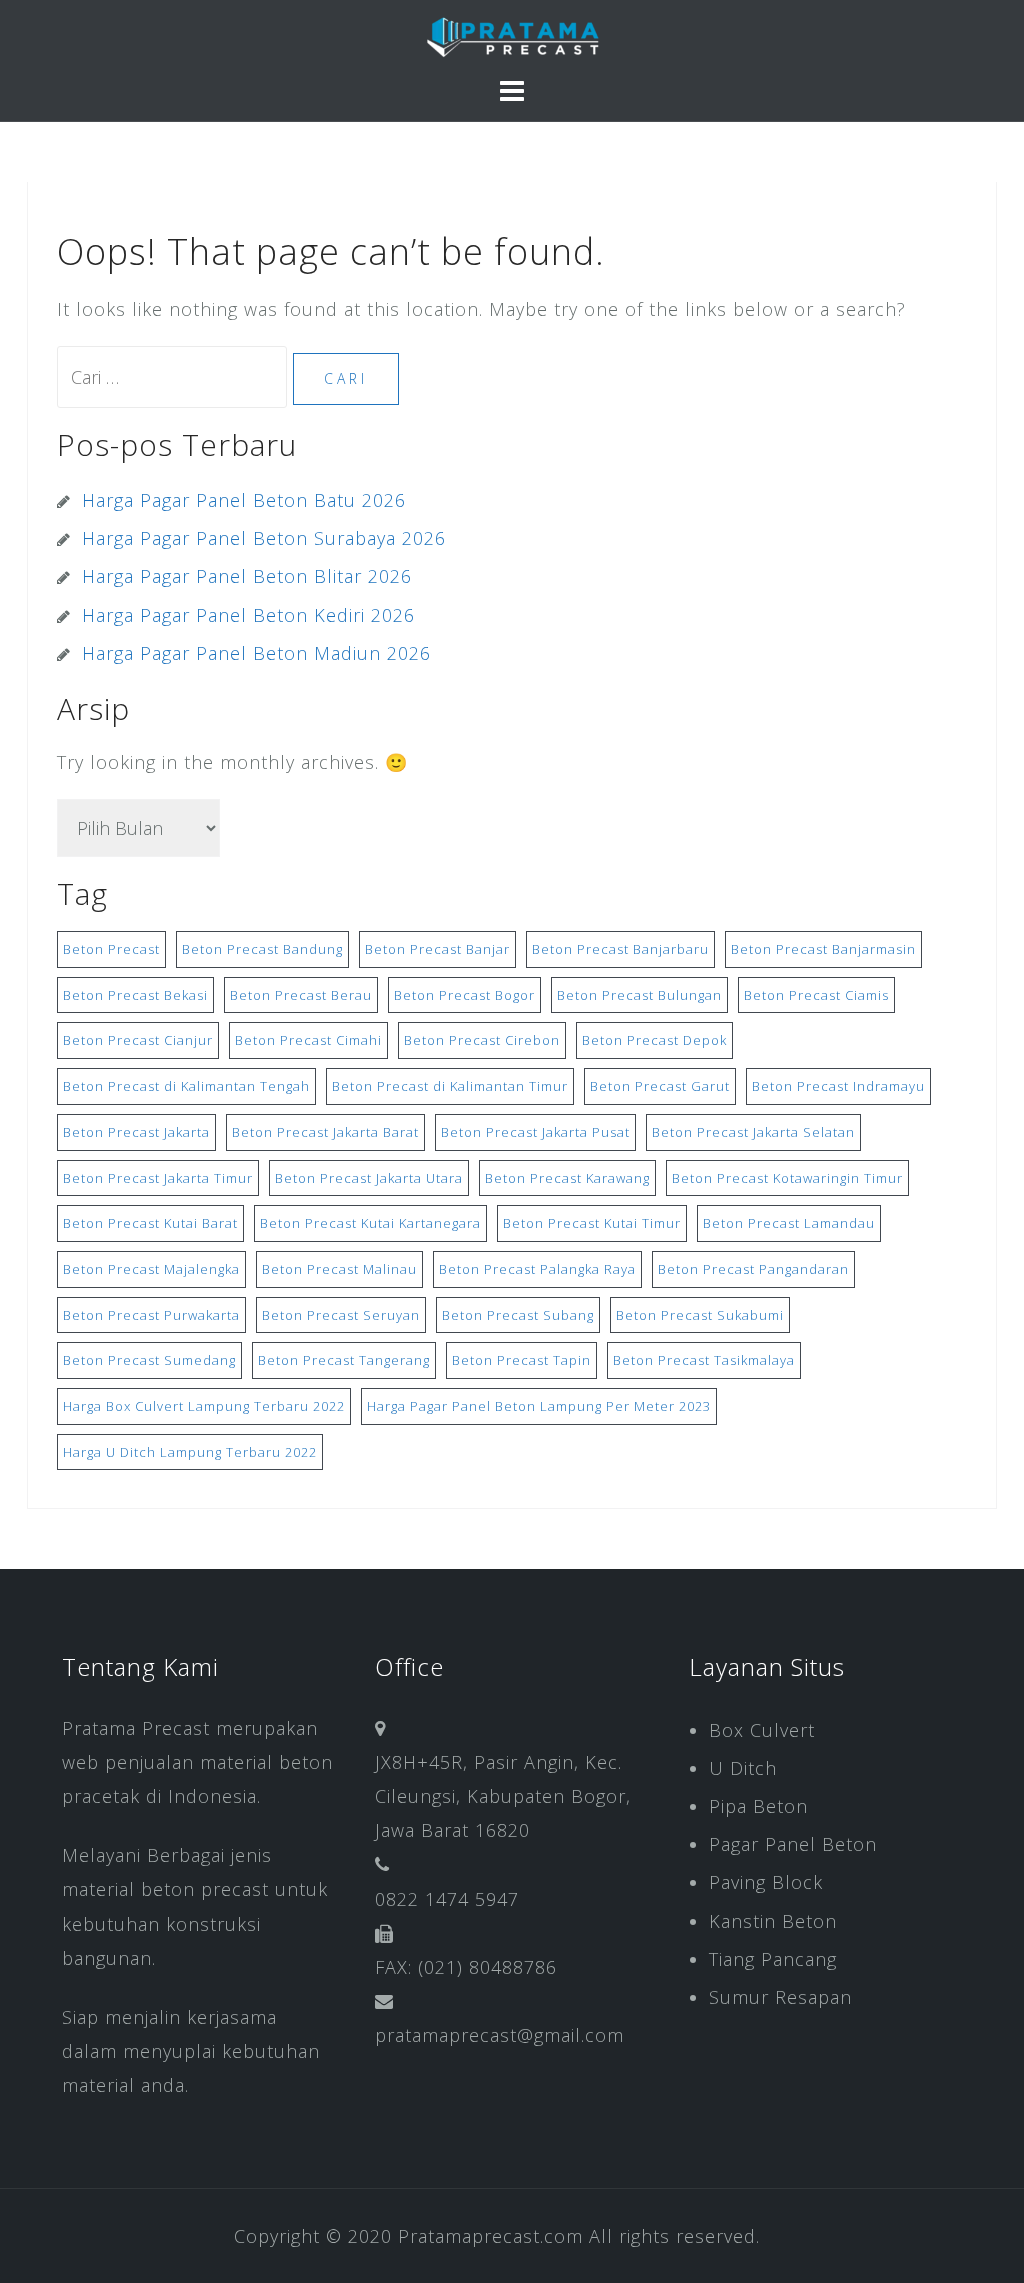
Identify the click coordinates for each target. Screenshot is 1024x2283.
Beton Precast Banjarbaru (620, 949)
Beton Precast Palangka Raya (537, 1269)
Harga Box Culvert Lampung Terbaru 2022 (204, 1406)
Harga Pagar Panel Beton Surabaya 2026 (264, 538)
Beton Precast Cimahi (308, 1040)
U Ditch (743, 1768)
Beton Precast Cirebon (482, 1040)
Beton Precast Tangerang (344, 1360)
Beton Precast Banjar (437, 949)
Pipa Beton (758, 1806)
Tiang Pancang (773, 1959)
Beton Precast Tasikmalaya (704, 1360)
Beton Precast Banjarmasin (823, 949)
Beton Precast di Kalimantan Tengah (186, 1086)
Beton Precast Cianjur (138, 1040)
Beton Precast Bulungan (639, 995)
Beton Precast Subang (518, 1315)
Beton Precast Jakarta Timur (158, 1178)
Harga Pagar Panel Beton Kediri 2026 (248, 615)
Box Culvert (762, 1730)
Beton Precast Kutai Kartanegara (370, 1223)
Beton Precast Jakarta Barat (325, 1132)
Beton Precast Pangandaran (753, 1269)
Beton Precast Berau (301, 995)
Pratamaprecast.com (490, 2236)
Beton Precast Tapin (521, 1360)
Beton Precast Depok (654, 1040)
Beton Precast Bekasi (135, 995)
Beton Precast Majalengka (151, 1269)
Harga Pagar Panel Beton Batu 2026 (244, 500)
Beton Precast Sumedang (149, 1360)
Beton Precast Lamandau (789, 1223)
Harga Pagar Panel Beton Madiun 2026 (256, 653)
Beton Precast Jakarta (136, 1132)
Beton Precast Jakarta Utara (369, 1178)
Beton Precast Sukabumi (700, 1315)
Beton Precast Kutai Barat (150, 1223)
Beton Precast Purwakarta (151, 1315)
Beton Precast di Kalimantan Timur (450, 1086)
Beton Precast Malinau (339, 1269)
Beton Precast (111, 949)
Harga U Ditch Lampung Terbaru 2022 (190, 1452)
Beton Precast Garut (660, 1086)
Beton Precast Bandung (262, 949)
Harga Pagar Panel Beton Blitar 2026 (247, 576)
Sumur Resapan (780, 1997)
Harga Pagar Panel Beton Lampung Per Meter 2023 (539, 1406)
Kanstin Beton (773, 1921)
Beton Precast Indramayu (838, 1086)
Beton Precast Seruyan (341, 1315)
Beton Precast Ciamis (816, 995)
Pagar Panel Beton (793, 1844)
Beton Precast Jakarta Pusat (535, 1132)
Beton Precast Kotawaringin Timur (787, 1178)
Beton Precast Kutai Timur (592, 1223)
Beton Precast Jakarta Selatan (753, 1132)
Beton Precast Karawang (567, 1178)
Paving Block (766, 1882)
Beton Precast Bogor (464, 995)
